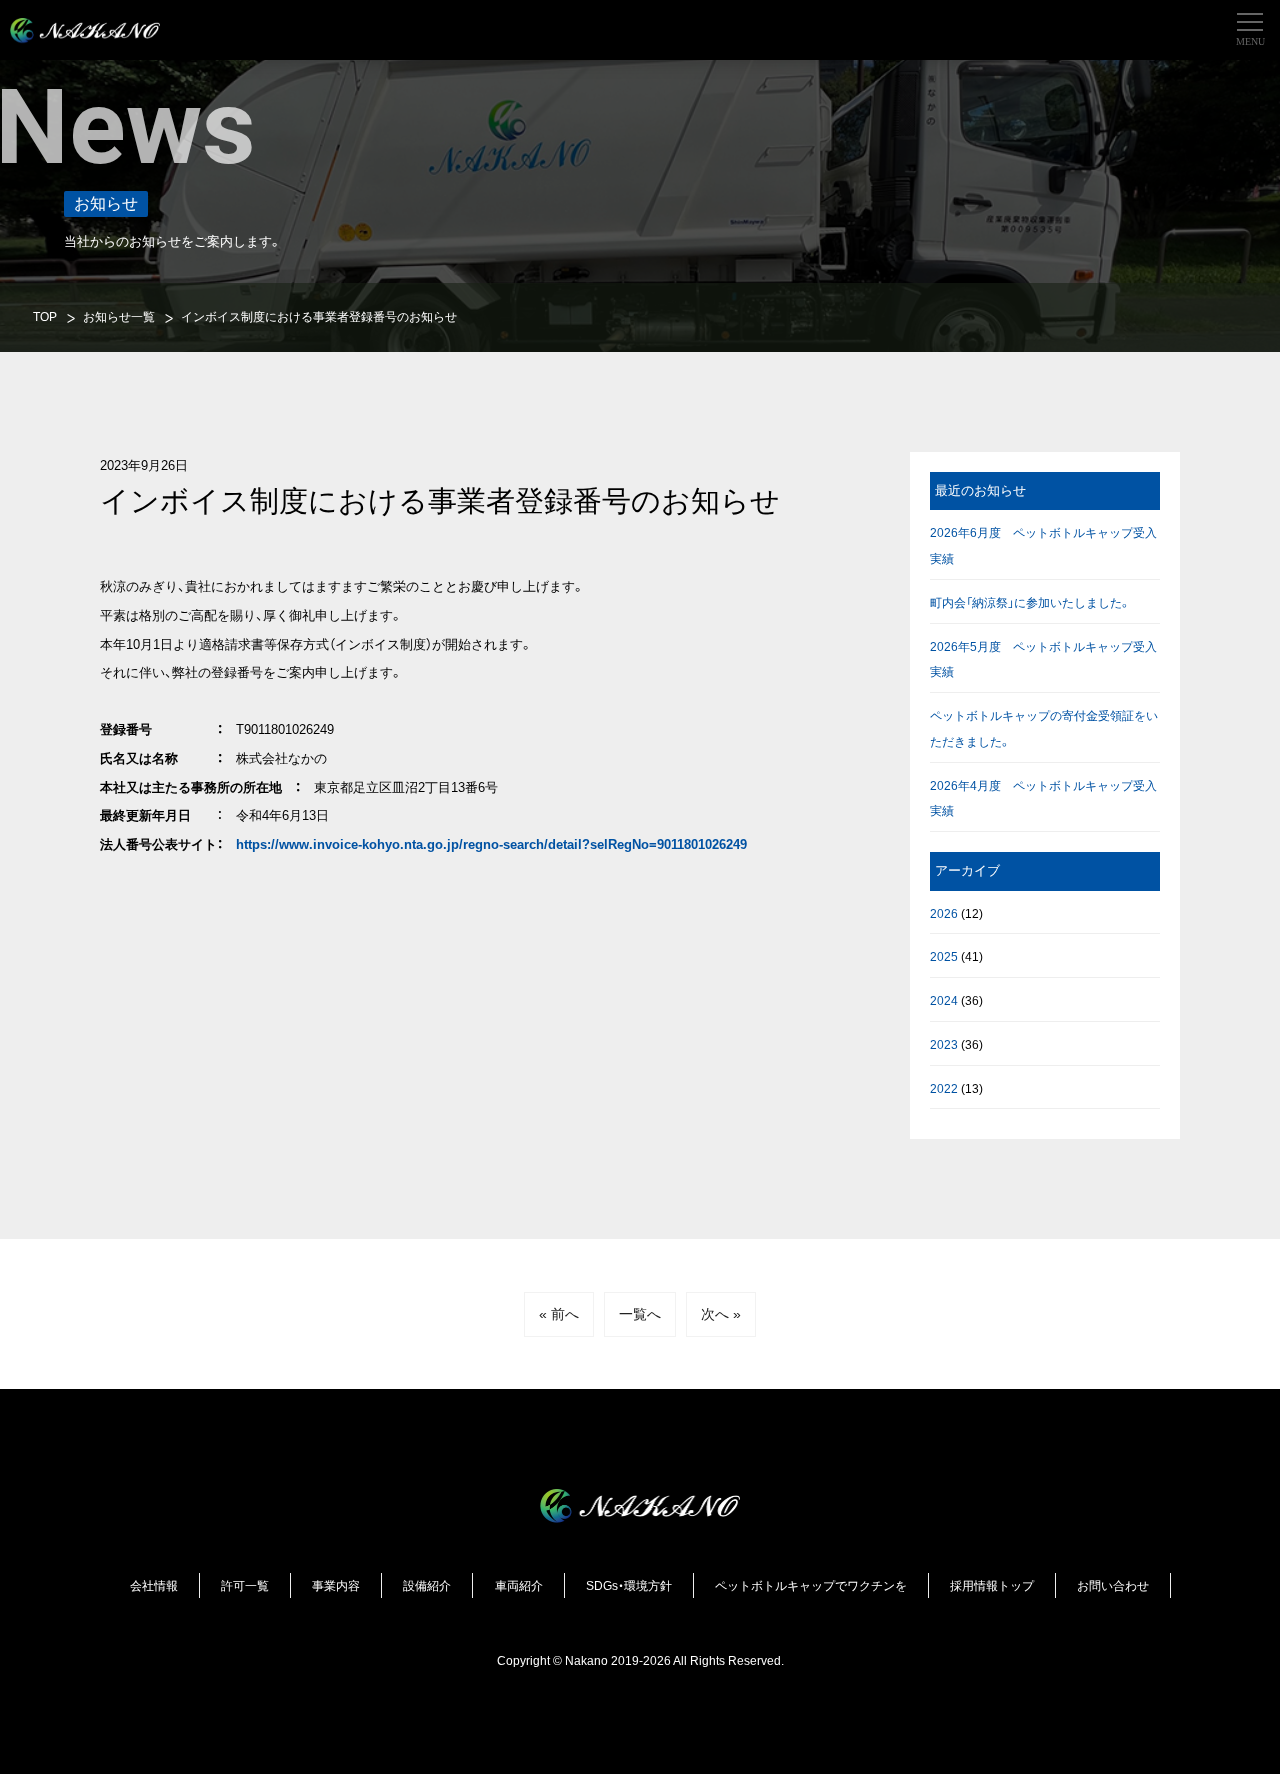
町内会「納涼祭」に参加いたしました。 (1030, 602)
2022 (944, 1088)
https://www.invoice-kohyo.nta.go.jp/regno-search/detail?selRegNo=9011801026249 (491, 844)
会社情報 (154, 1585)
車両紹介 (519, 1585)
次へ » (721, 1314)
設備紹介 (427, 1585)
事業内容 (336, 1585)
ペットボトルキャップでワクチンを (811, 1585)
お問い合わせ (1113, 1585)
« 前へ (559, 1314)
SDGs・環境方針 (629, 1585)
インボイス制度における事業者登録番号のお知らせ (319, 316)
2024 (944, 1000)
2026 (944, 913)
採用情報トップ (992, 1585)
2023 (944, 1044)
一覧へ (640, 1314)
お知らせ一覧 (119, 316)
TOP (45, 316)
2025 (944, 956)
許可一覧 (245, 1585)
